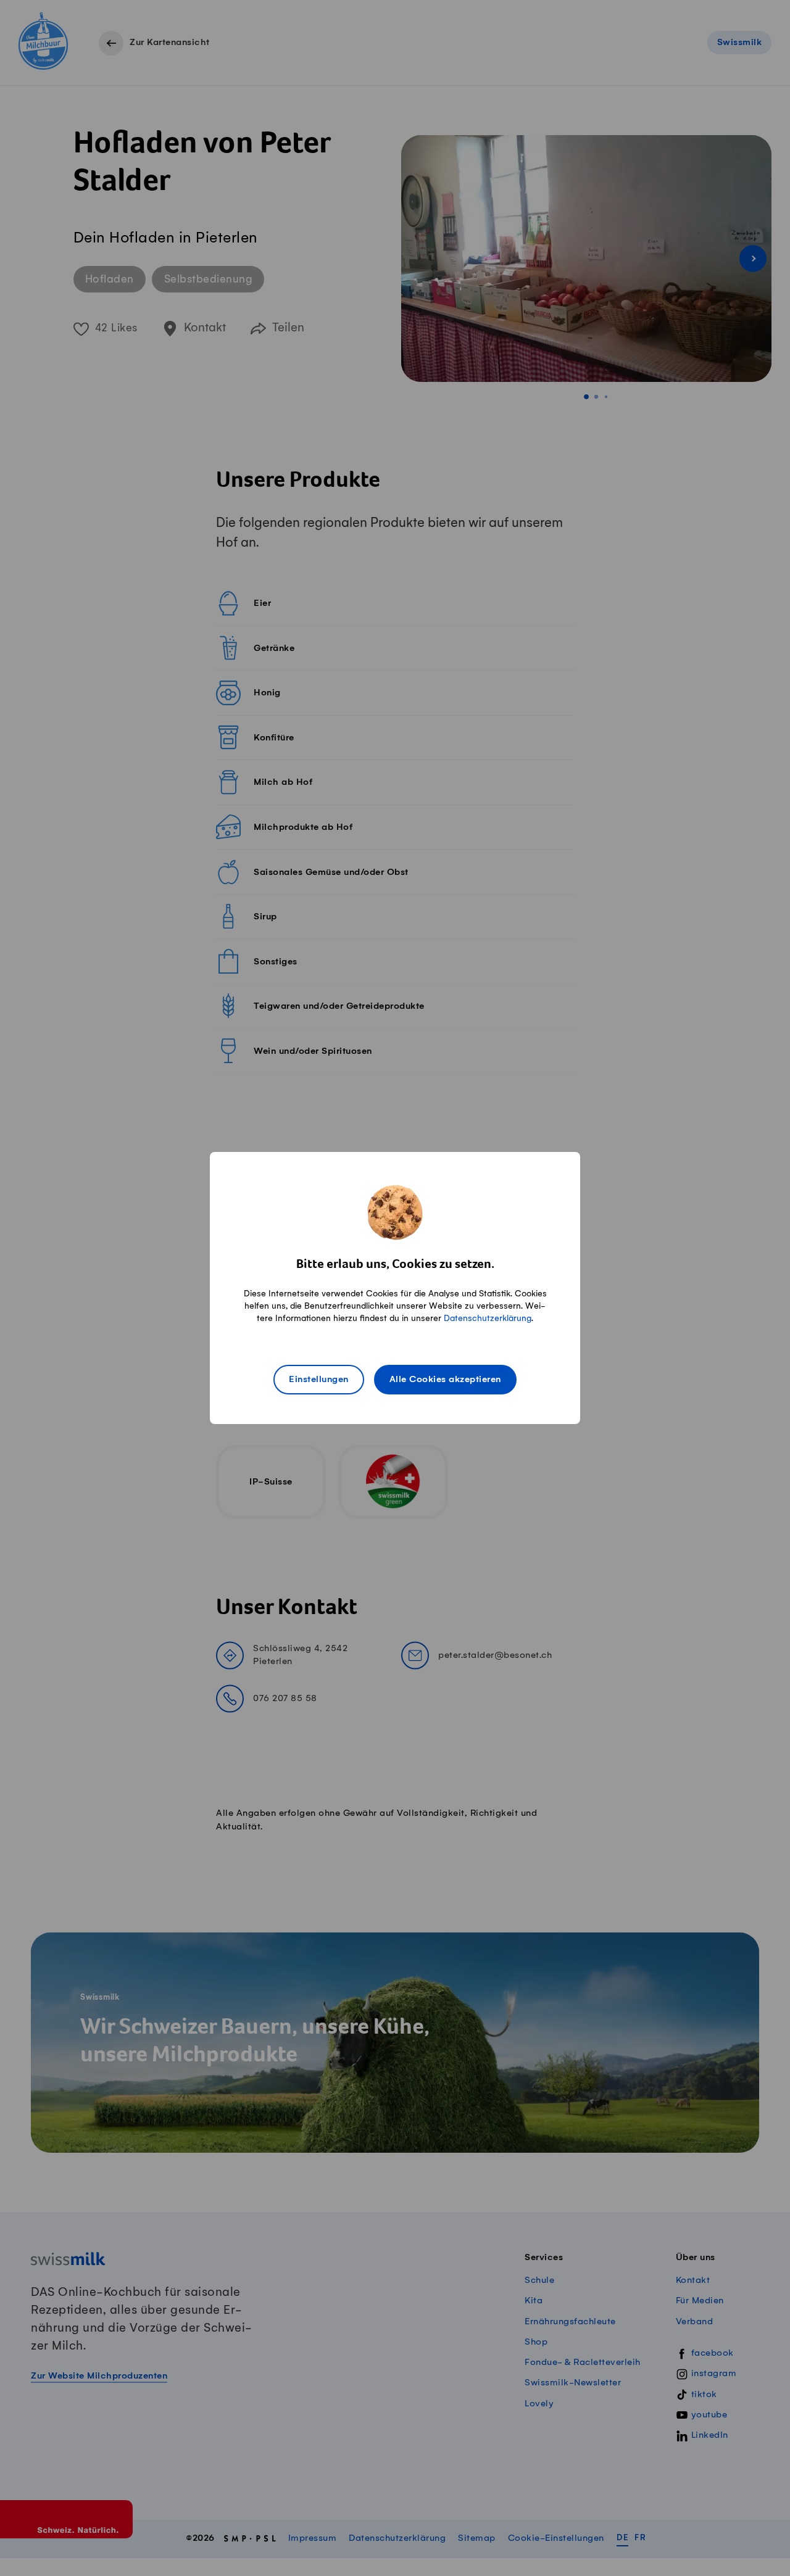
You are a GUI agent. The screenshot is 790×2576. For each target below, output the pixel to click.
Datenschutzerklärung (488, 1318)
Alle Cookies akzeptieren (445, 1380)
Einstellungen (319, 1380)
